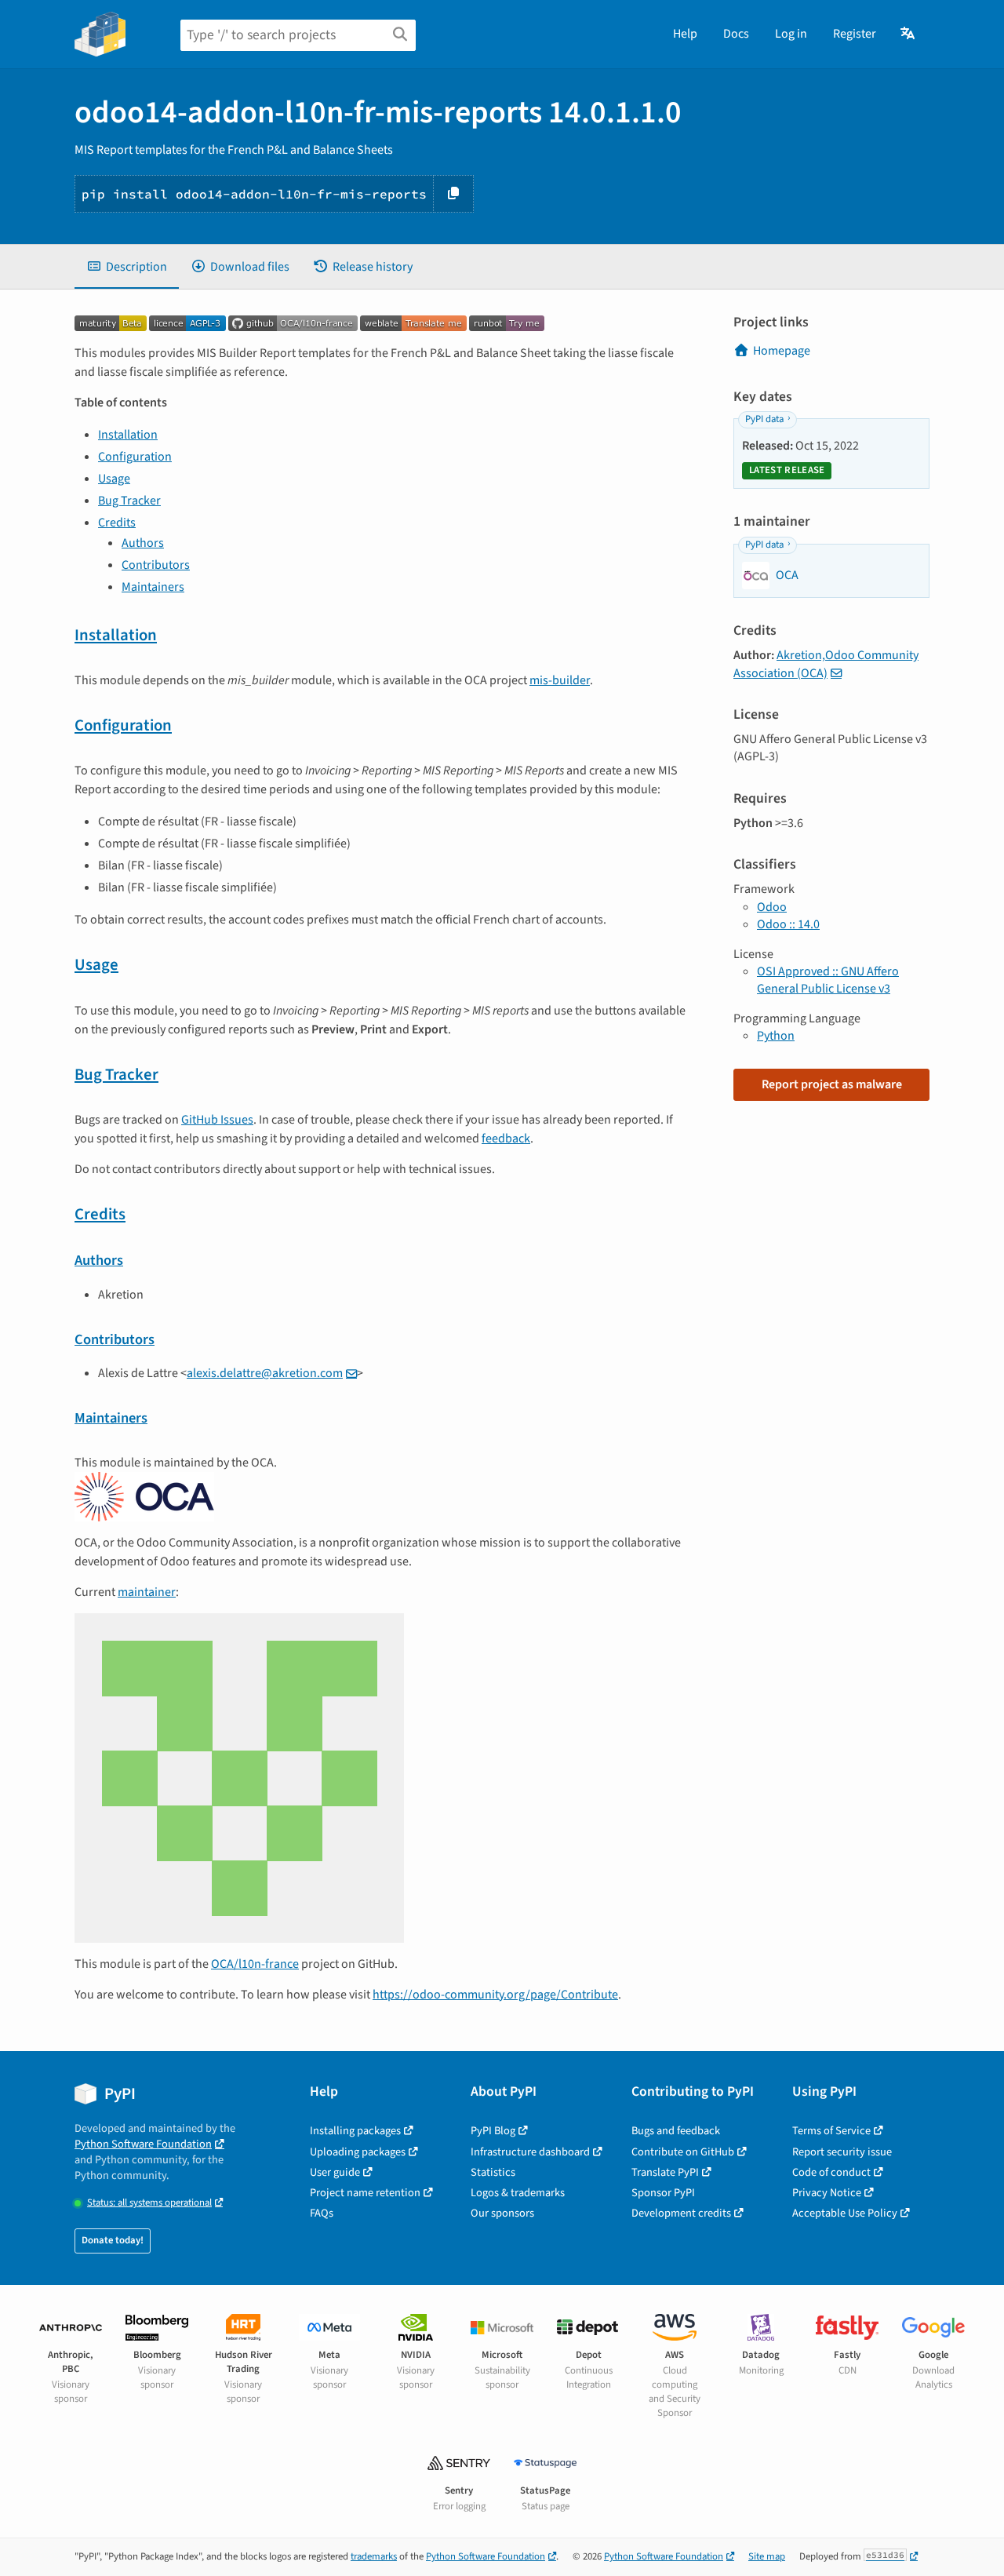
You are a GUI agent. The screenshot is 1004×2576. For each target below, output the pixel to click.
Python (776, 1036)
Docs (736, 34)
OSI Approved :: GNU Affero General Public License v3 (828, 980)
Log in (791, 34)
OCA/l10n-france (255, 1964)
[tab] (127, 267)
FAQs (322, 2213)
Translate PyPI (665, 2172)
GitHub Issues (217, 1120)
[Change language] (909, 34)
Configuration (135, 457)
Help (685, 34)
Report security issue (842, 2152)
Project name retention (365, 2193)
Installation (128, 435)
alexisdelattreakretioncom (265, 1373)
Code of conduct (831, 2172)
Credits (117, 523)
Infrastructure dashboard (530, 2152)
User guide (335, 2172)
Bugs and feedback (676, 2131)
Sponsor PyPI (663, 2193)
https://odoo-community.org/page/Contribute (495, 1995)
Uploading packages (358, 2152)
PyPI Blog (493, 2131)
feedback (506, 1139)
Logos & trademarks (518, 2193)
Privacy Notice (827, 2193)
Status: (149, 2203)
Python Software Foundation (143, 2144)
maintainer (147, 1592)
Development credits (681, 2213)
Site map (767, 2556)
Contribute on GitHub (683, 2152)
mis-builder (560, 680)
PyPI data (764, 419)
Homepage (782, 351)
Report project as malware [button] (832, 1084)
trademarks (374, 2556)
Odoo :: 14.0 (788, 924)
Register (855, 34)
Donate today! (113, 2240)
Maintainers (153, 587)
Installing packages (355, 2131)
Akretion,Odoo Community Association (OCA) (826, 664)
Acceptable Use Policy (845, 2213)
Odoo (772, 907)
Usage (114, 479)
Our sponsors (502, 2213)
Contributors (156, 565)
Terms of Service (831, 2131)
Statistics (493, 2172)
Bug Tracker (129, 501)
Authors (143, 543)
